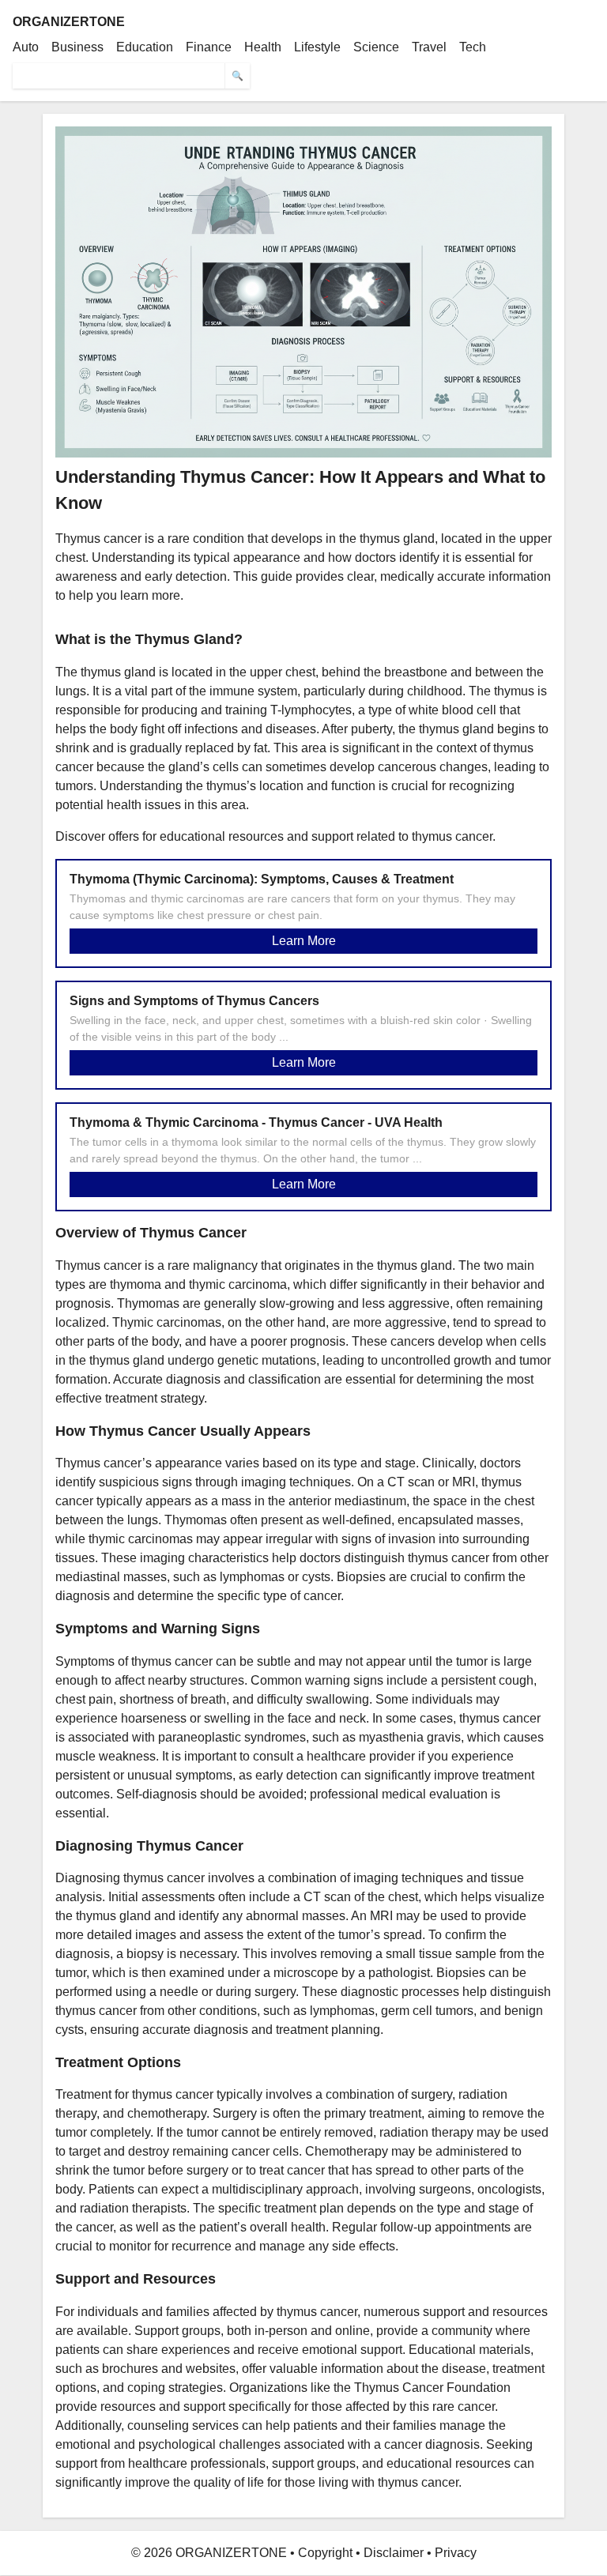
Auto (26, 47)
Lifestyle (317, 47)
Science (376, 47)
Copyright (325, 2553)
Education (145, 47)
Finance (209, 47)
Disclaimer (394, 2553)
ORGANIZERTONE (69, 22)
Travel (429, 47)
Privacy (456, 2553)
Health (263, 47)
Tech (473, 47)
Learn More (304, 941)
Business (77, 47)
